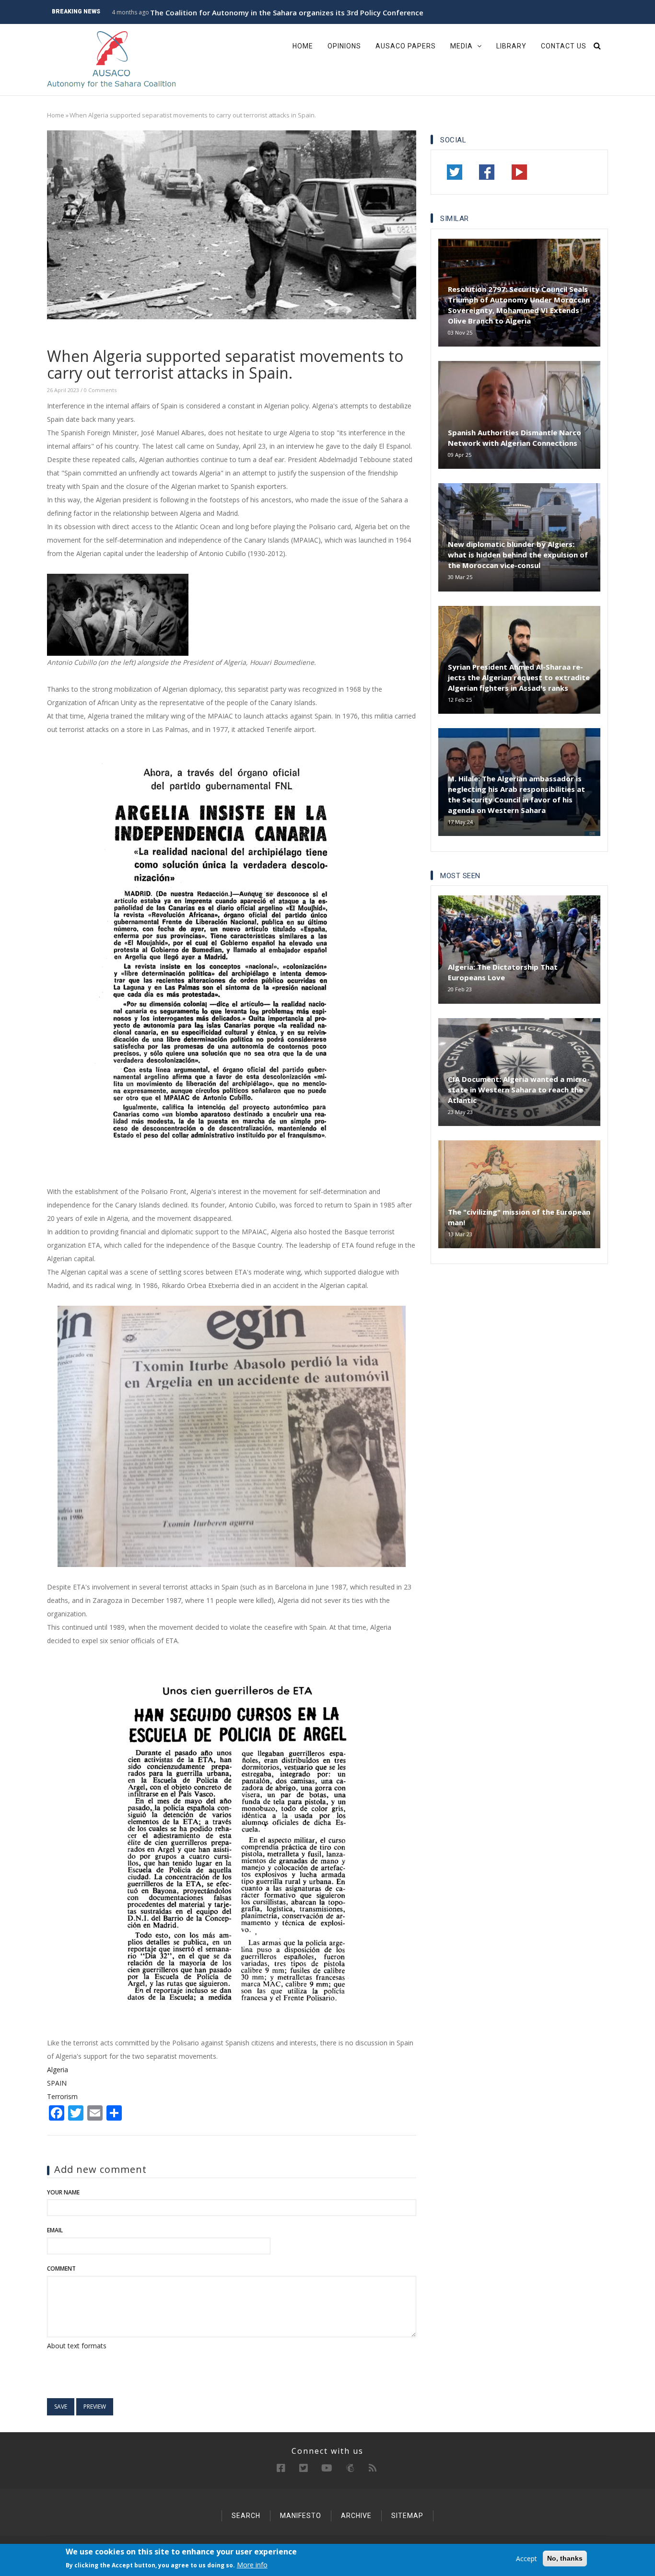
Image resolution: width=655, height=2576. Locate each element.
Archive (356, 2516)
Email (55, 2230)
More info (252, 2565)
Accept (526, 2559)
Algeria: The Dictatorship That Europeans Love (503, 972)
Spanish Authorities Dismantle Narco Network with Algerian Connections (515, 438)
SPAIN (57, 2083)
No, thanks (565, 2558)
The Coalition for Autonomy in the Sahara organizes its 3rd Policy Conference (287, 12)
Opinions (344, 46)
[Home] (112, 59)
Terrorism (62, 2096)
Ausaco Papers (406, 46)
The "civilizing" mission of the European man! (519, 1217)
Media (462, 46)
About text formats (77, 2346)
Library (511, 46)
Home (303, 46)
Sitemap (407, 2516)
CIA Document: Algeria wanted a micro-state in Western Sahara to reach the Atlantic (519, 1090)
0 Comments (100, 390)
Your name (63, 2192)
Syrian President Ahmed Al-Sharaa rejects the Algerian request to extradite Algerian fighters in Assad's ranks (519, 677)
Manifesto (301, 2516)
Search (246, 2516)
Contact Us (564, 46)
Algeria (58, 2070)
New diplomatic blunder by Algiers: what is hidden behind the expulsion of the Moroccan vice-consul (518, 555)
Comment (61, 2269)
